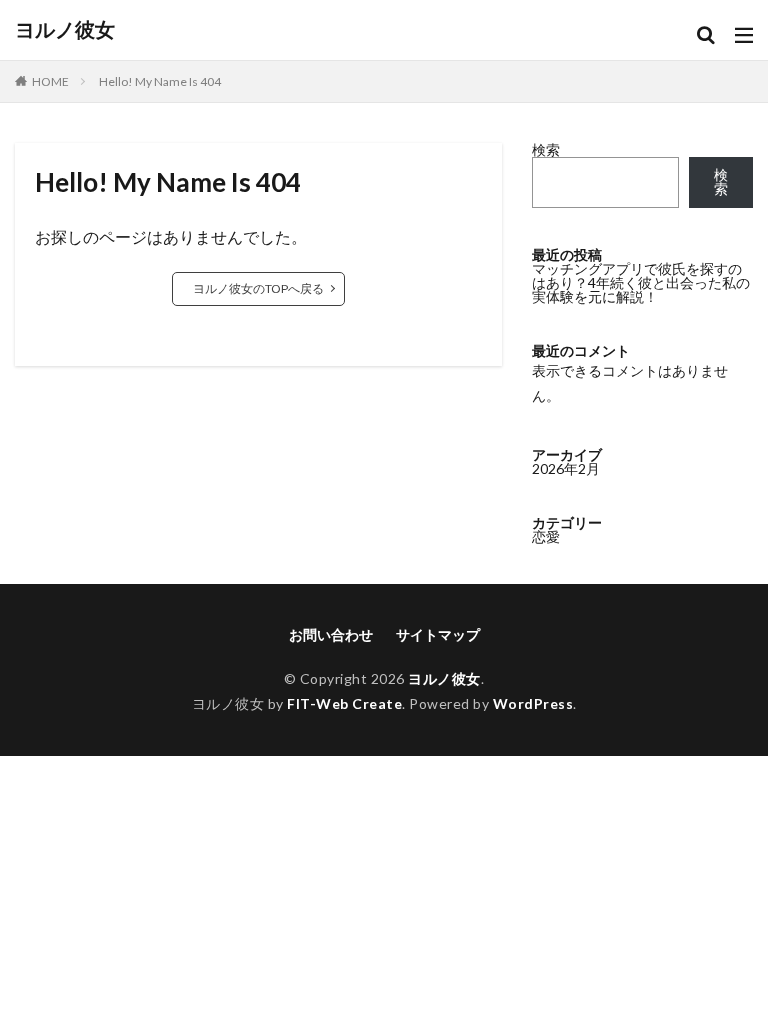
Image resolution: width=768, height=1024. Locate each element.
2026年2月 (566, 468)
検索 (546, 149)
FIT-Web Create (344, 703)
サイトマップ (438, 634)
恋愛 (546, 536)
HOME (50, 81)
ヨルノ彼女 (65, 30)
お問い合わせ (331, 634)
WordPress (533, 703)
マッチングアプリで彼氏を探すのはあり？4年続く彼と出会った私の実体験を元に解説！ (641, 282)
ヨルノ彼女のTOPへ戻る (258, 288)
